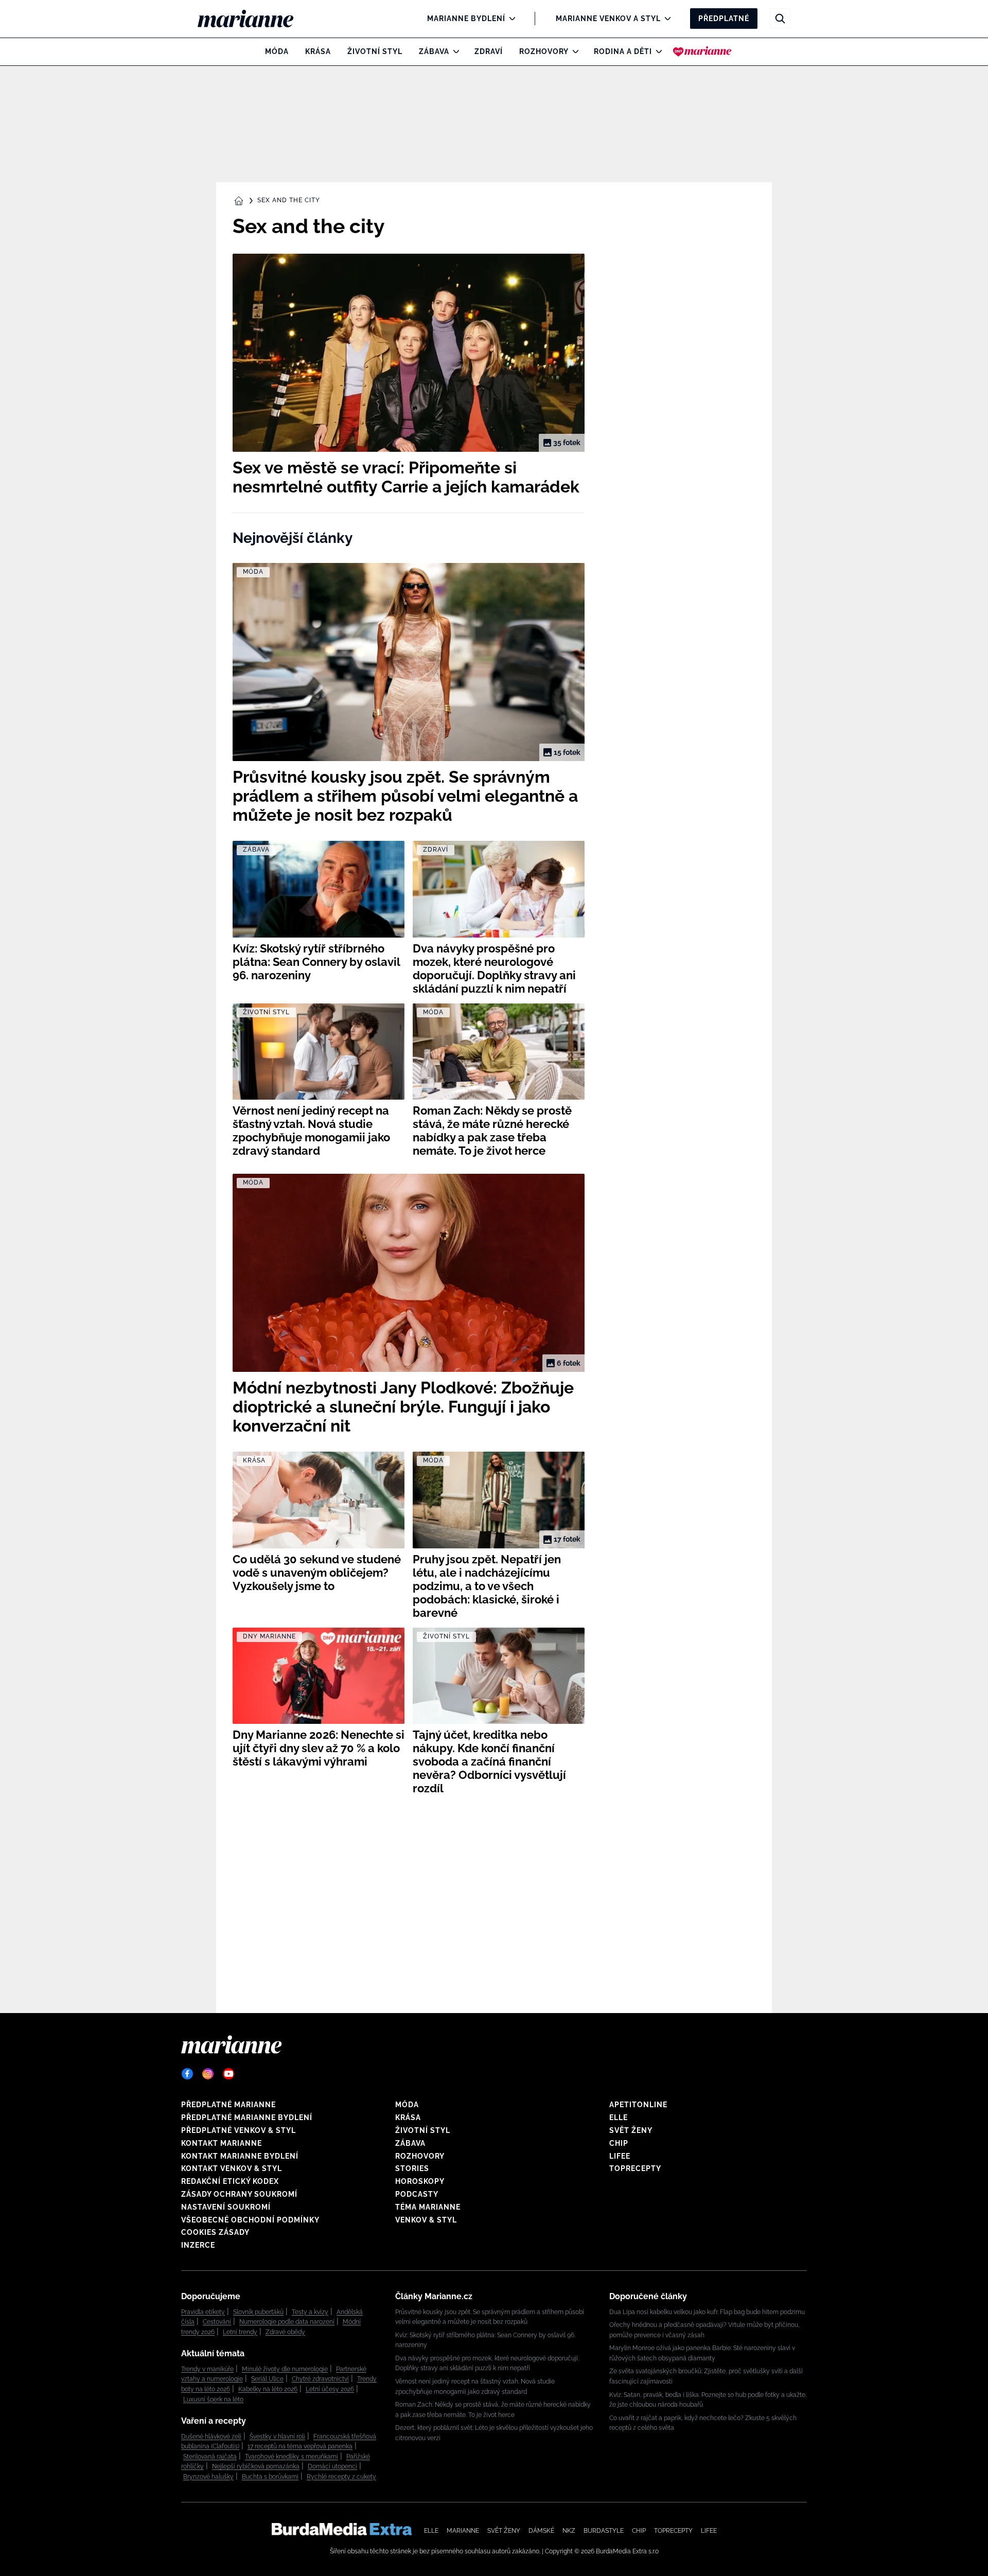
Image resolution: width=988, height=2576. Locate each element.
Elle (619, 2118)
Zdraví (489, 51)
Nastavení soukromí (226, 2207)
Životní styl (375, 51)
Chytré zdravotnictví (320, 2379)
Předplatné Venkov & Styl (239, 2130)
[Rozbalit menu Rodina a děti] (656, 51)
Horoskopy (420, 2181)
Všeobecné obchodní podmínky (250, 2220)
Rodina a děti (623, 51)
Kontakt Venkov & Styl (232, 2168)
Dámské (541, 2531)
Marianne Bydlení (466, 19)
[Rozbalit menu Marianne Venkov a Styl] (665, 19)
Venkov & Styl (426, 2220)
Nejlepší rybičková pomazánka (256, 2466)
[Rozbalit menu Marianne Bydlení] (510, 19)
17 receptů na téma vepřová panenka (300, 2446)
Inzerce (198, 2245)
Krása (318, 51)
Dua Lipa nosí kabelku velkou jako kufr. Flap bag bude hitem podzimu (707, 2312)
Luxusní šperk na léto (213, 2399)
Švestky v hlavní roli (277, 2437)
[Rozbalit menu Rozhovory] (573, 51)
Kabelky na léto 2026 (268, 2389)
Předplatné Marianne (228, 2105)
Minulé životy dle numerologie (285, 2369)
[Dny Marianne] (702, 51)
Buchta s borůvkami (270, 2477)
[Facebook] (187, 2074)
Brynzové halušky (208, 2477)
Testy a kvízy (310, 2312)
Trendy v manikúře (207, 2369)
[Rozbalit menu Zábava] (454, 51)
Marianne (463, 2531)
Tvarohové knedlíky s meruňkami (292, 2457)
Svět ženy (631, 2130)
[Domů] (254, 19)
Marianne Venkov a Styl (608, 19)
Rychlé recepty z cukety (341, 2477)
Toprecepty (635, 2168)
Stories (412, 2168)
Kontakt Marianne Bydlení (240, 2156)
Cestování (217, 2322)
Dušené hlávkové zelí (211, 2437)
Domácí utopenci (332, 2466)
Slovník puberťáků (258, 2312)
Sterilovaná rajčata (210, 2457)
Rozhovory (544, 51)
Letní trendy (240, 2332)
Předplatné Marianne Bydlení (247, 2118)
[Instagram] (208, 2074)
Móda (277, 51)
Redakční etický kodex (230, 2181)
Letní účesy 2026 (330, 2389)
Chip (619, 2143)
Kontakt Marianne (222, 2143)
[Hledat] (780, 19)
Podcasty (417, 2194)
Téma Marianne (428, 2207)
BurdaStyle (604, 2531)
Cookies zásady (215, 2232)
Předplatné (724, 19)
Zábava (434, 51)
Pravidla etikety (203, 2312)
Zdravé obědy (285, 2332)
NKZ (569, 2531)
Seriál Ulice (267, 2379)
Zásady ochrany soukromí (239, 2194)
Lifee (620, 2156)
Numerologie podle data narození (287, 2322)
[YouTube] (228, 2074)
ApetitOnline (638, 2105)
